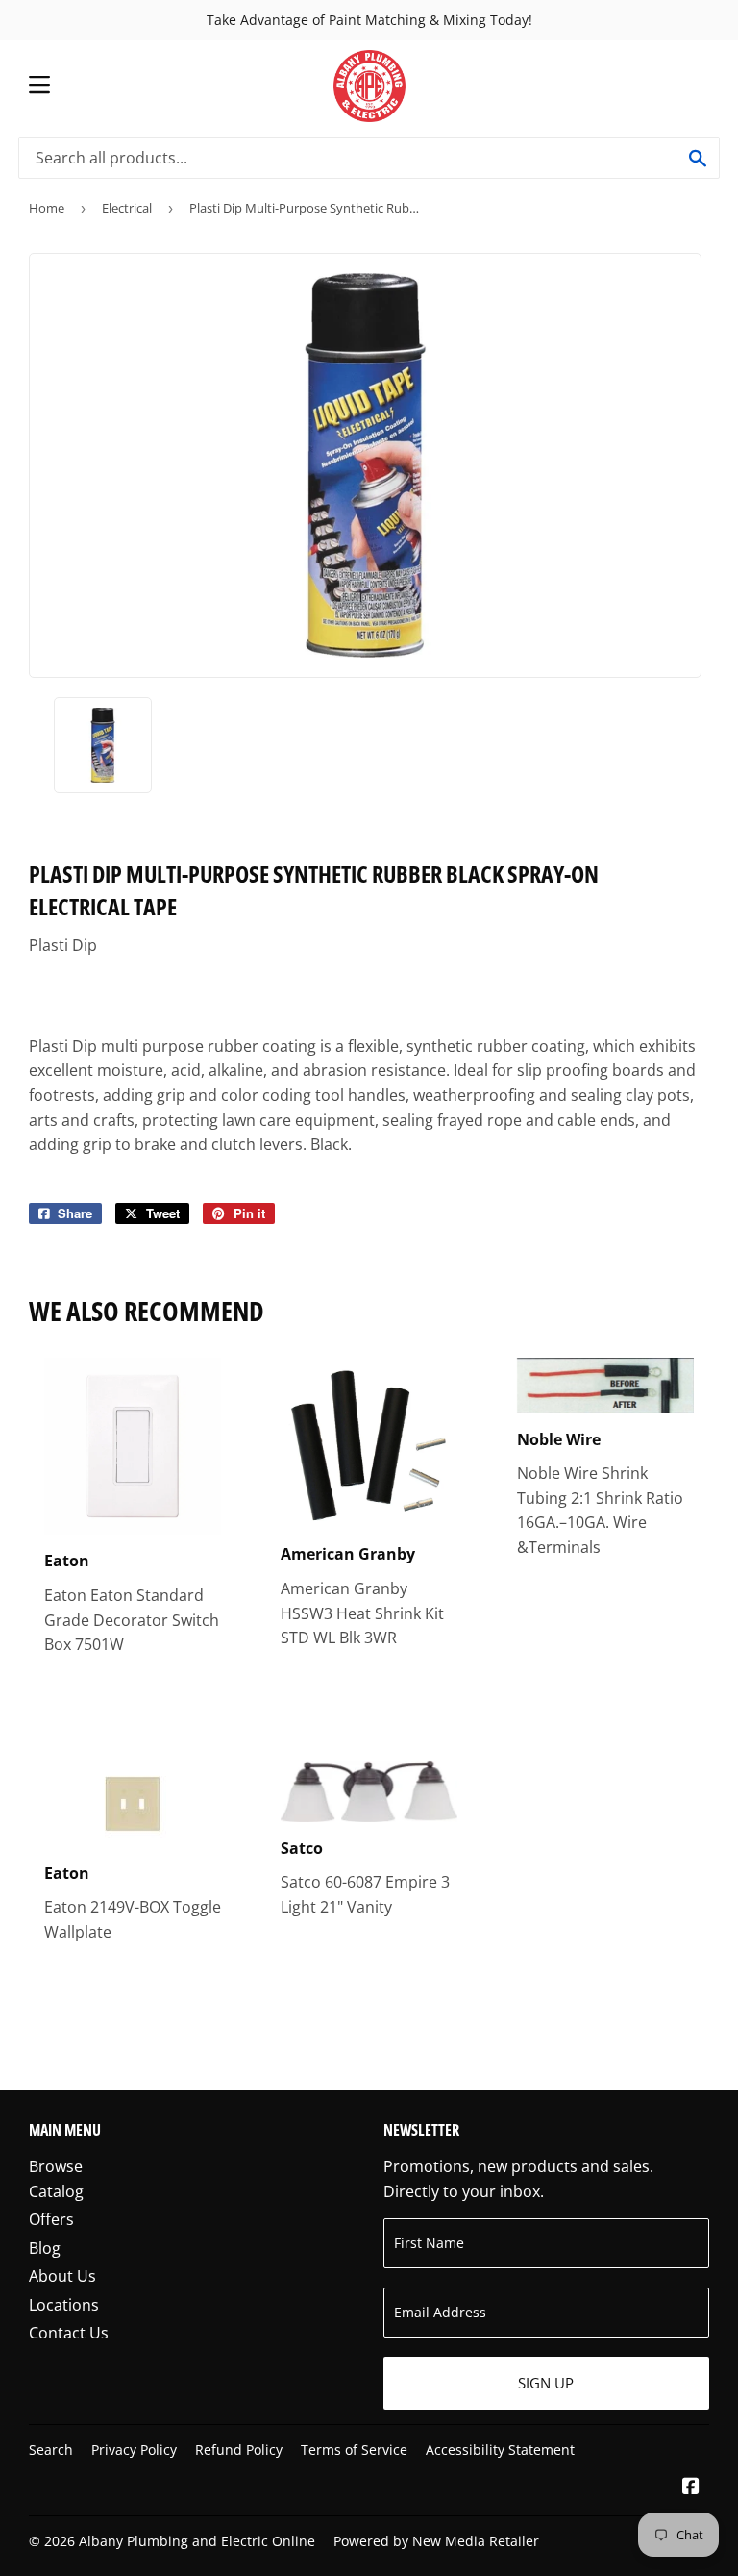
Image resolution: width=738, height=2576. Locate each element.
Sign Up (546, 2383)
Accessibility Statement (500, 2450)
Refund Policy (239, 2450)
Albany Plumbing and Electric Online (197, 2541)
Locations (64, 2305)
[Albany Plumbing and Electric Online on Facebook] (691, 2488)
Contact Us (69, 2333)
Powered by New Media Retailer (436, 2541)
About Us (62, 2276)
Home (47, 208)
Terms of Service (354, 2450)
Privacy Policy (134, 2450)
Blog (45, 2248)
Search (51, 2450)
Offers (51, 2219)
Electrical (127, 208)
